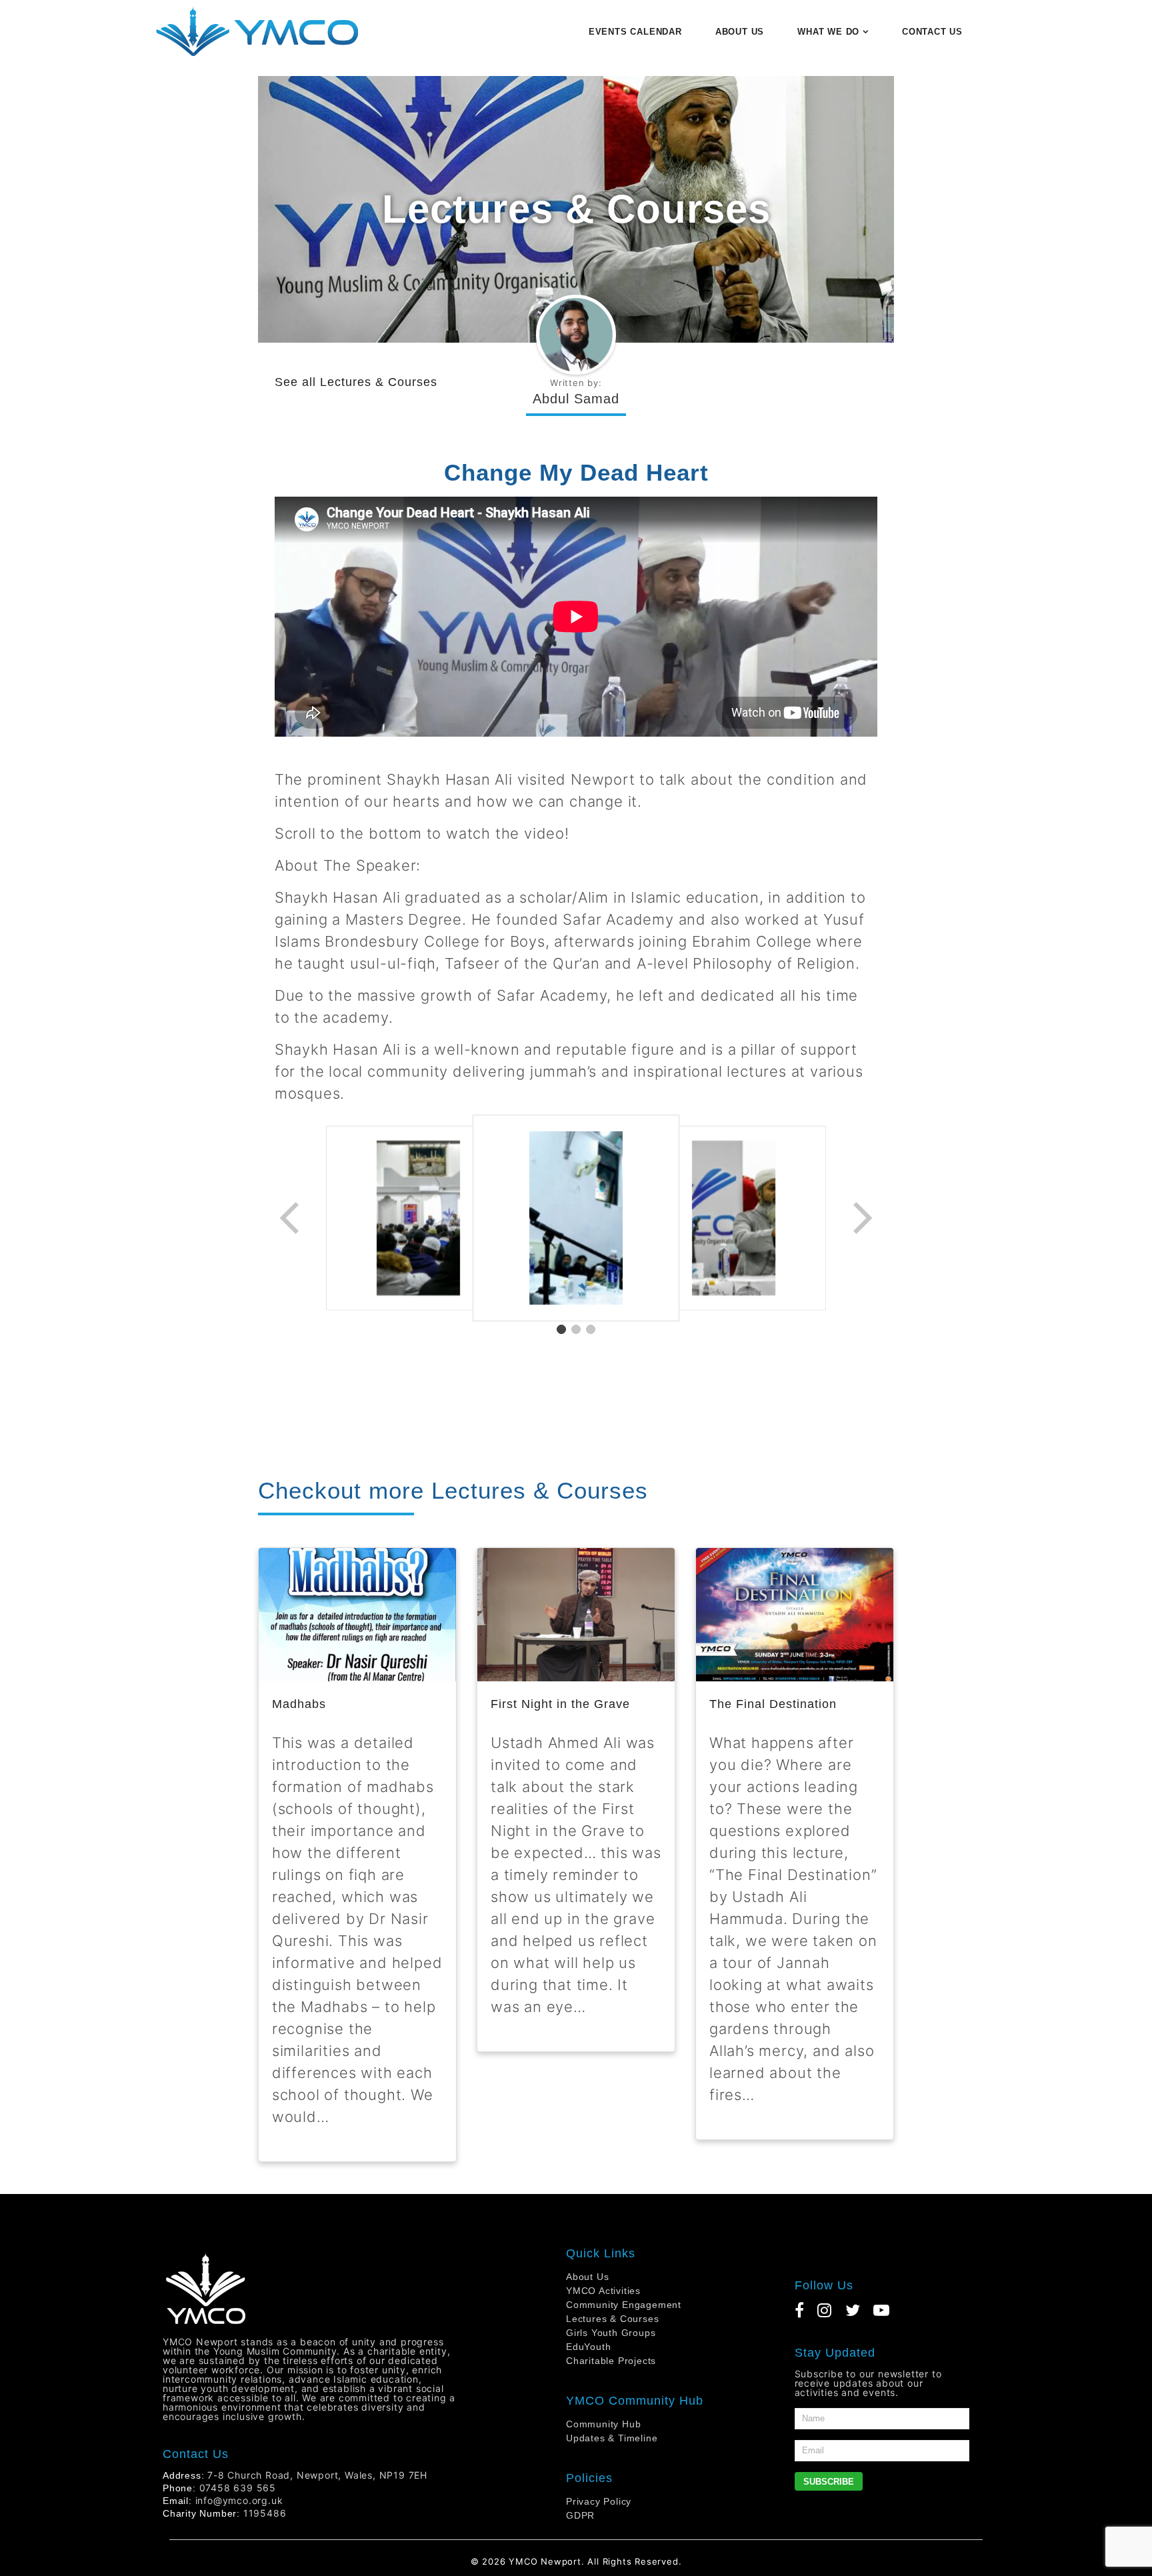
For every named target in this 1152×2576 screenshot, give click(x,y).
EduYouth (588, 2347)
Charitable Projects (611, 2361)
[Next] (861, 1218)
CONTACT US (932, 32)
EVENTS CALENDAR (635, 32)
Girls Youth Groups (611, 2333)
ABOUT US (740, 32)
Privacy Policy (599, 2501)
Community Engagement (624, 2305)
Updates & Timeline (612, 2438)
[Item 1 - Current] (561, 1329)
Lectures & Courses (379, 382)
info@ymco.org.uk (239, 2500)
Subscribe (829, 2482)
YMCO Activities (603, 2291)
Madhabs (299, 1704)
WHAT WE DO (828, 32)
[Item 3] (591, 1329)
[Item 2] (576, 1329)
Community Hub (603, 2424)
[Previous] (291, 1218)
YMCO (523, 2561)
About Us (587, 2277)
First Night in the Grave (560, 1704)
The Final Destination (773, 1704)
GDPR (580, 2515)
